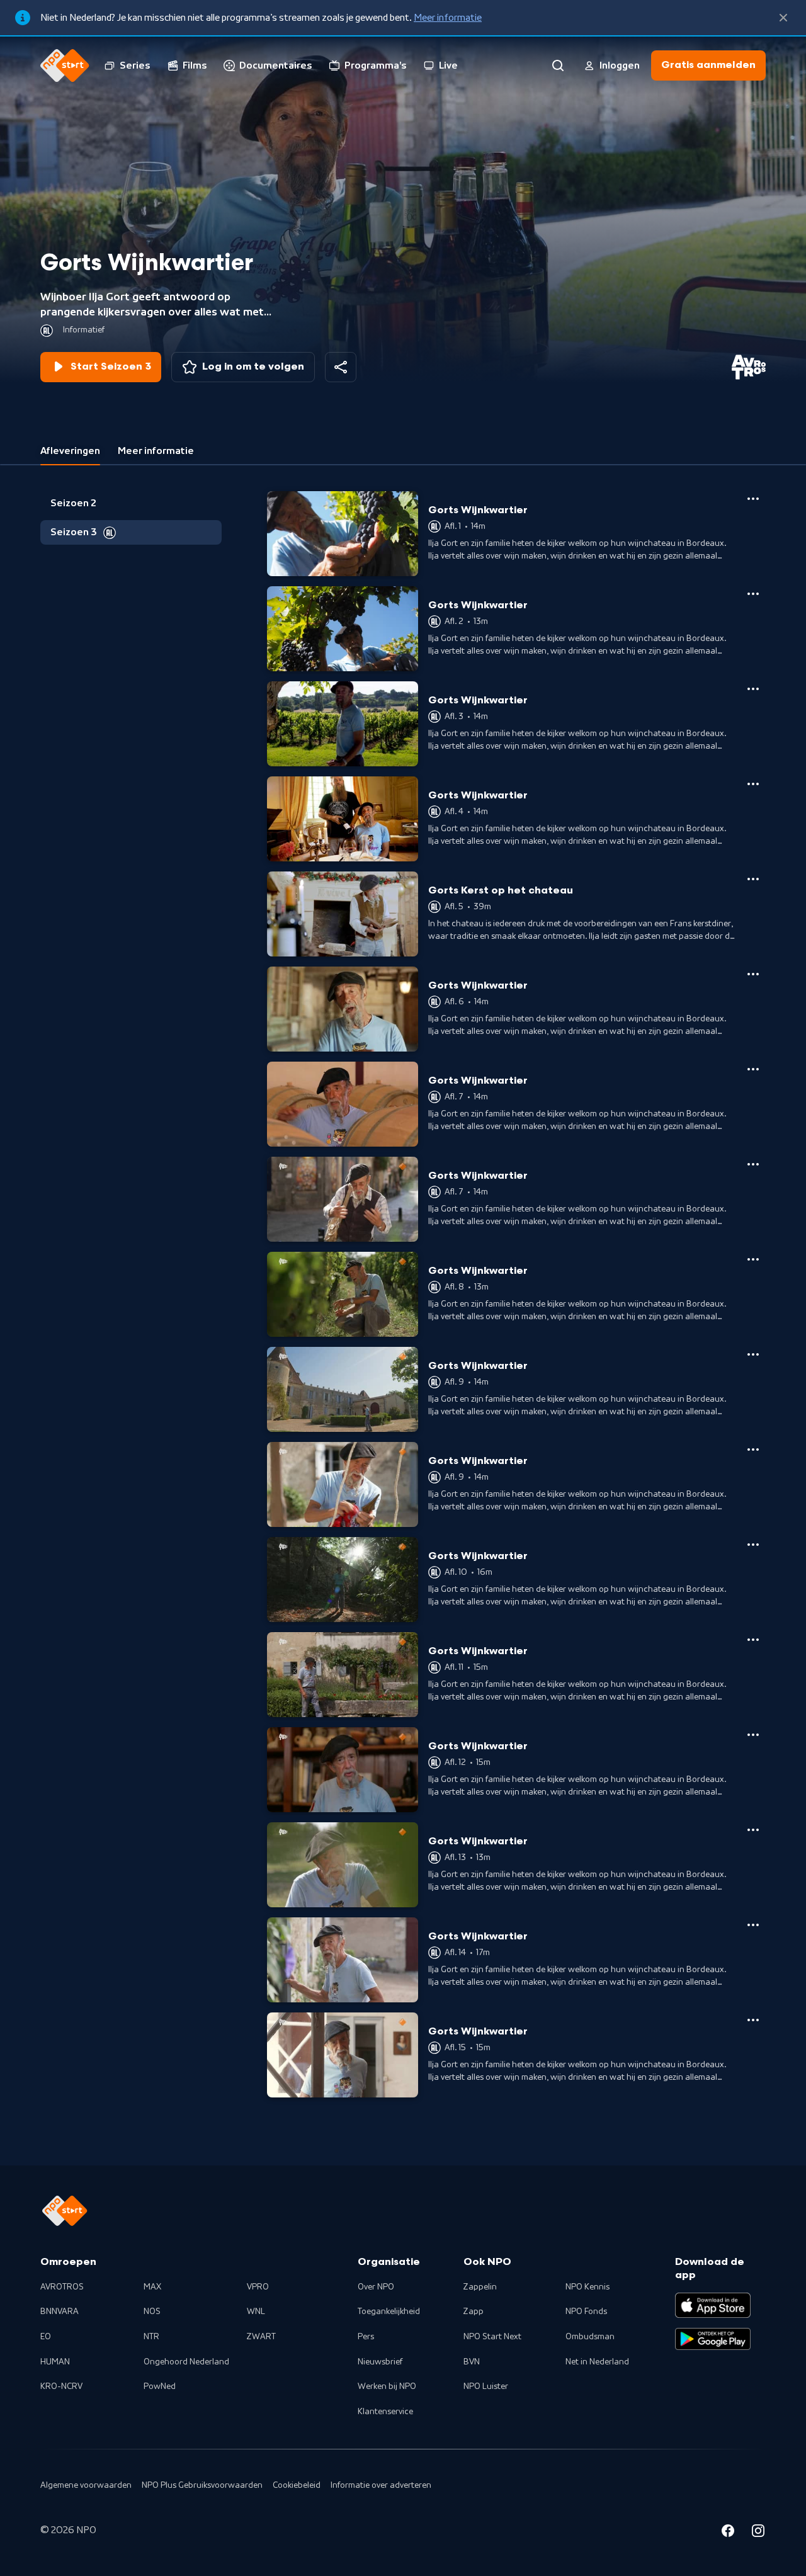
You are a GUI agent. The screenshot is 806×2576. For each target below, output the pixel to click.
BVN (472, 2362)
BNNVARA (60, 2312)
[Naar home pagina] (65, 65)
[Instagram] (758, 2533)
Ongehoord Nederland (186, 2362)
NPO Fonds (586, 2312)
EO (46, 2337)
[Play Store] (713, 2339)
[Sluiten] (783, 18)
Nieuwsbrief (380, 2362)
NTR (151, 2337)
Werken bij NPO (387, 2386)
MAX (152, 2287)
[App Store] (713, 2305)
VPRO (258, 2287)
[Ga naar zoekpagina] (558, 65)
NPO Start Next (492, 2337)
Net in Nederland (597, 2362)
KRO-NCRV (61, 2386)
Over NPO (376, 2287)
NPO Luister (486, 2386)
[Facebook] (728, 2533)
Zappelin (480, 2287)
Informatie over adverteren (381, 2485)
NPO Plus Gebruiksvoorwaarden (202, 2485)
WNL (256, 2312)
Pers (366, 2337)
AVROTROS (62, 2287)
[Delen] (341, 367)
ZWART (261, 2337)
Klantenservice (385, 2412)
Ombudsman (590, 2337)
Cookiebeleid (297, 2485)
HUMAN (55, 2362)
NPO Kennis (587, 2287)
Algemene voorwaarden (86, 2485)
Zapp (474, 2312)
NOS (152, 2312)
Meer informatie (448, 18)
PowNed (160, 2386)
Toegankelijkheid (389, 2312)
